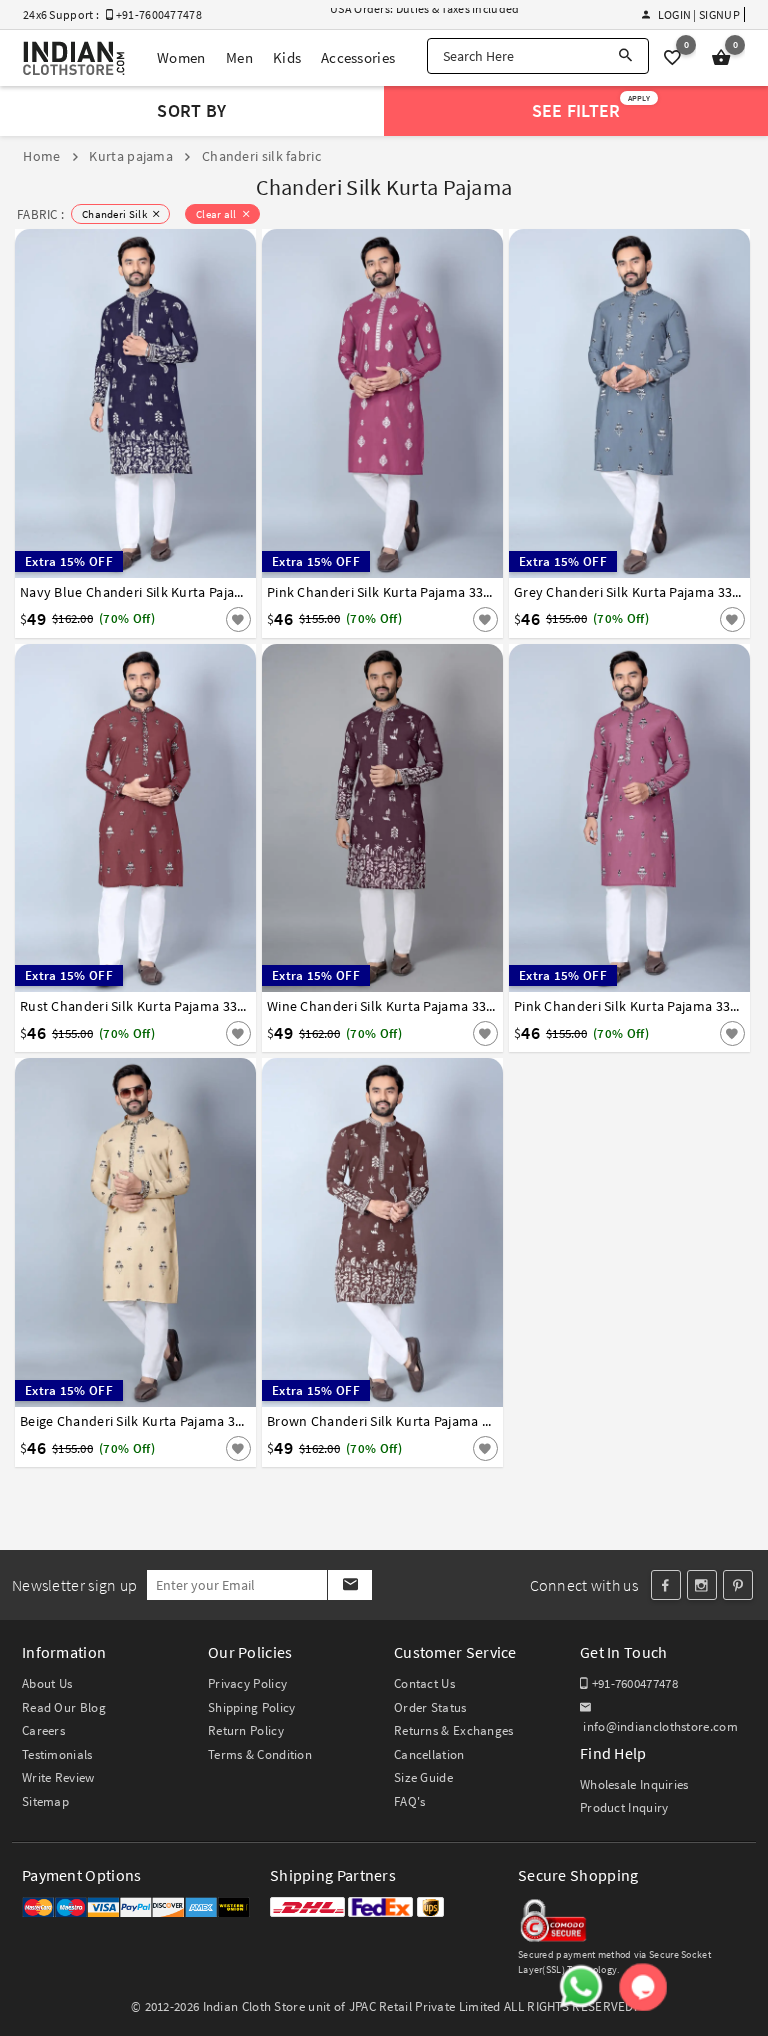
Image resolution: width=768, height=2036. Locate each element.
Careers (43, 1730)
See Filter (591, 107)
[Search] (625, 56)
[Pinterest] (738, 1585)
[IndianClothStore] (74, 58)
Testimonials (57, 1754)
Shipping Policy (252, 1707)
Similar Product (205, 618)
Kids (287, 57)
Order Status (430, 1707)
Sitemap (45, 1801)
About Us (47, 1683)
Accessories (358, 57)
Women (181, 57)
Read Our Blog (64, 1707)
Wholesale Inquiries (634, 1784)
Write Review (58, 1777)
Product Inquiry (624, 1807)
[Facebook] (666, 1585)
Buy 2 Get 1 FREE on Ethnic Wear (414, 16)
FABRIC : (40, 214)
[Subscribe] (349, 1585)
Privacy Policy (247, 1683)
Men (239, 57)
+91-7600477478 (633, 1683)
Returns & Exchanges (454, 1730)
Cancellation (429, 1754)
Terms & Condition (260, 1754)
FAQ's (410, 1801)
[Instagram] (702, 1585)
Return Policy (246, 1730)
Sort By (191, 110)
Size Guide (423, 1777)
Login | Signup (698, 14)
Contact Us (424, 1683)
